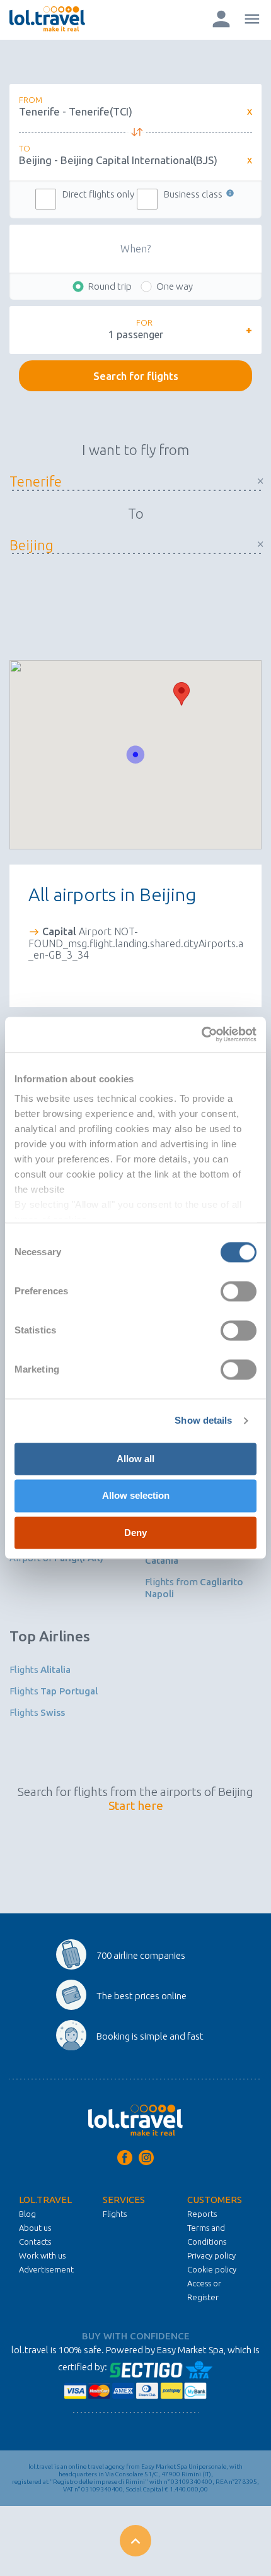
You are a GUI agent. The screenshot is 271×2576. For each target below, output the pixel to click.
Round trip (110, 286)
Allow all (135, 1459)
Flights (40, 1669)
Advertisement (46, 2269)
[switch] (239, 1291)
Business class (194, 194)
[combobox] (129, 481)
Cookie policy (212, 2269)
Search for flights (136, 376)
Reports (202, 2214)
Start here (136, 1805)
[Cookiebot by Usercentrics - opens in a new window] (201, 1034)
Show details (203, 1420)
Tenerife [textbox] (129, 481)
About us (35, 2228)
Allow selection (136, 1496)
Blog (27, 2214)
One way (175, 286)
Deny (135, 1533)
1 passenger (136, 334)
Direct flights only (98, 194)
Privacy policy (211, 2255)
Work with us (42, 2255)
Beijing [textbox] (129, 545)
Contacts (35, 2242)
